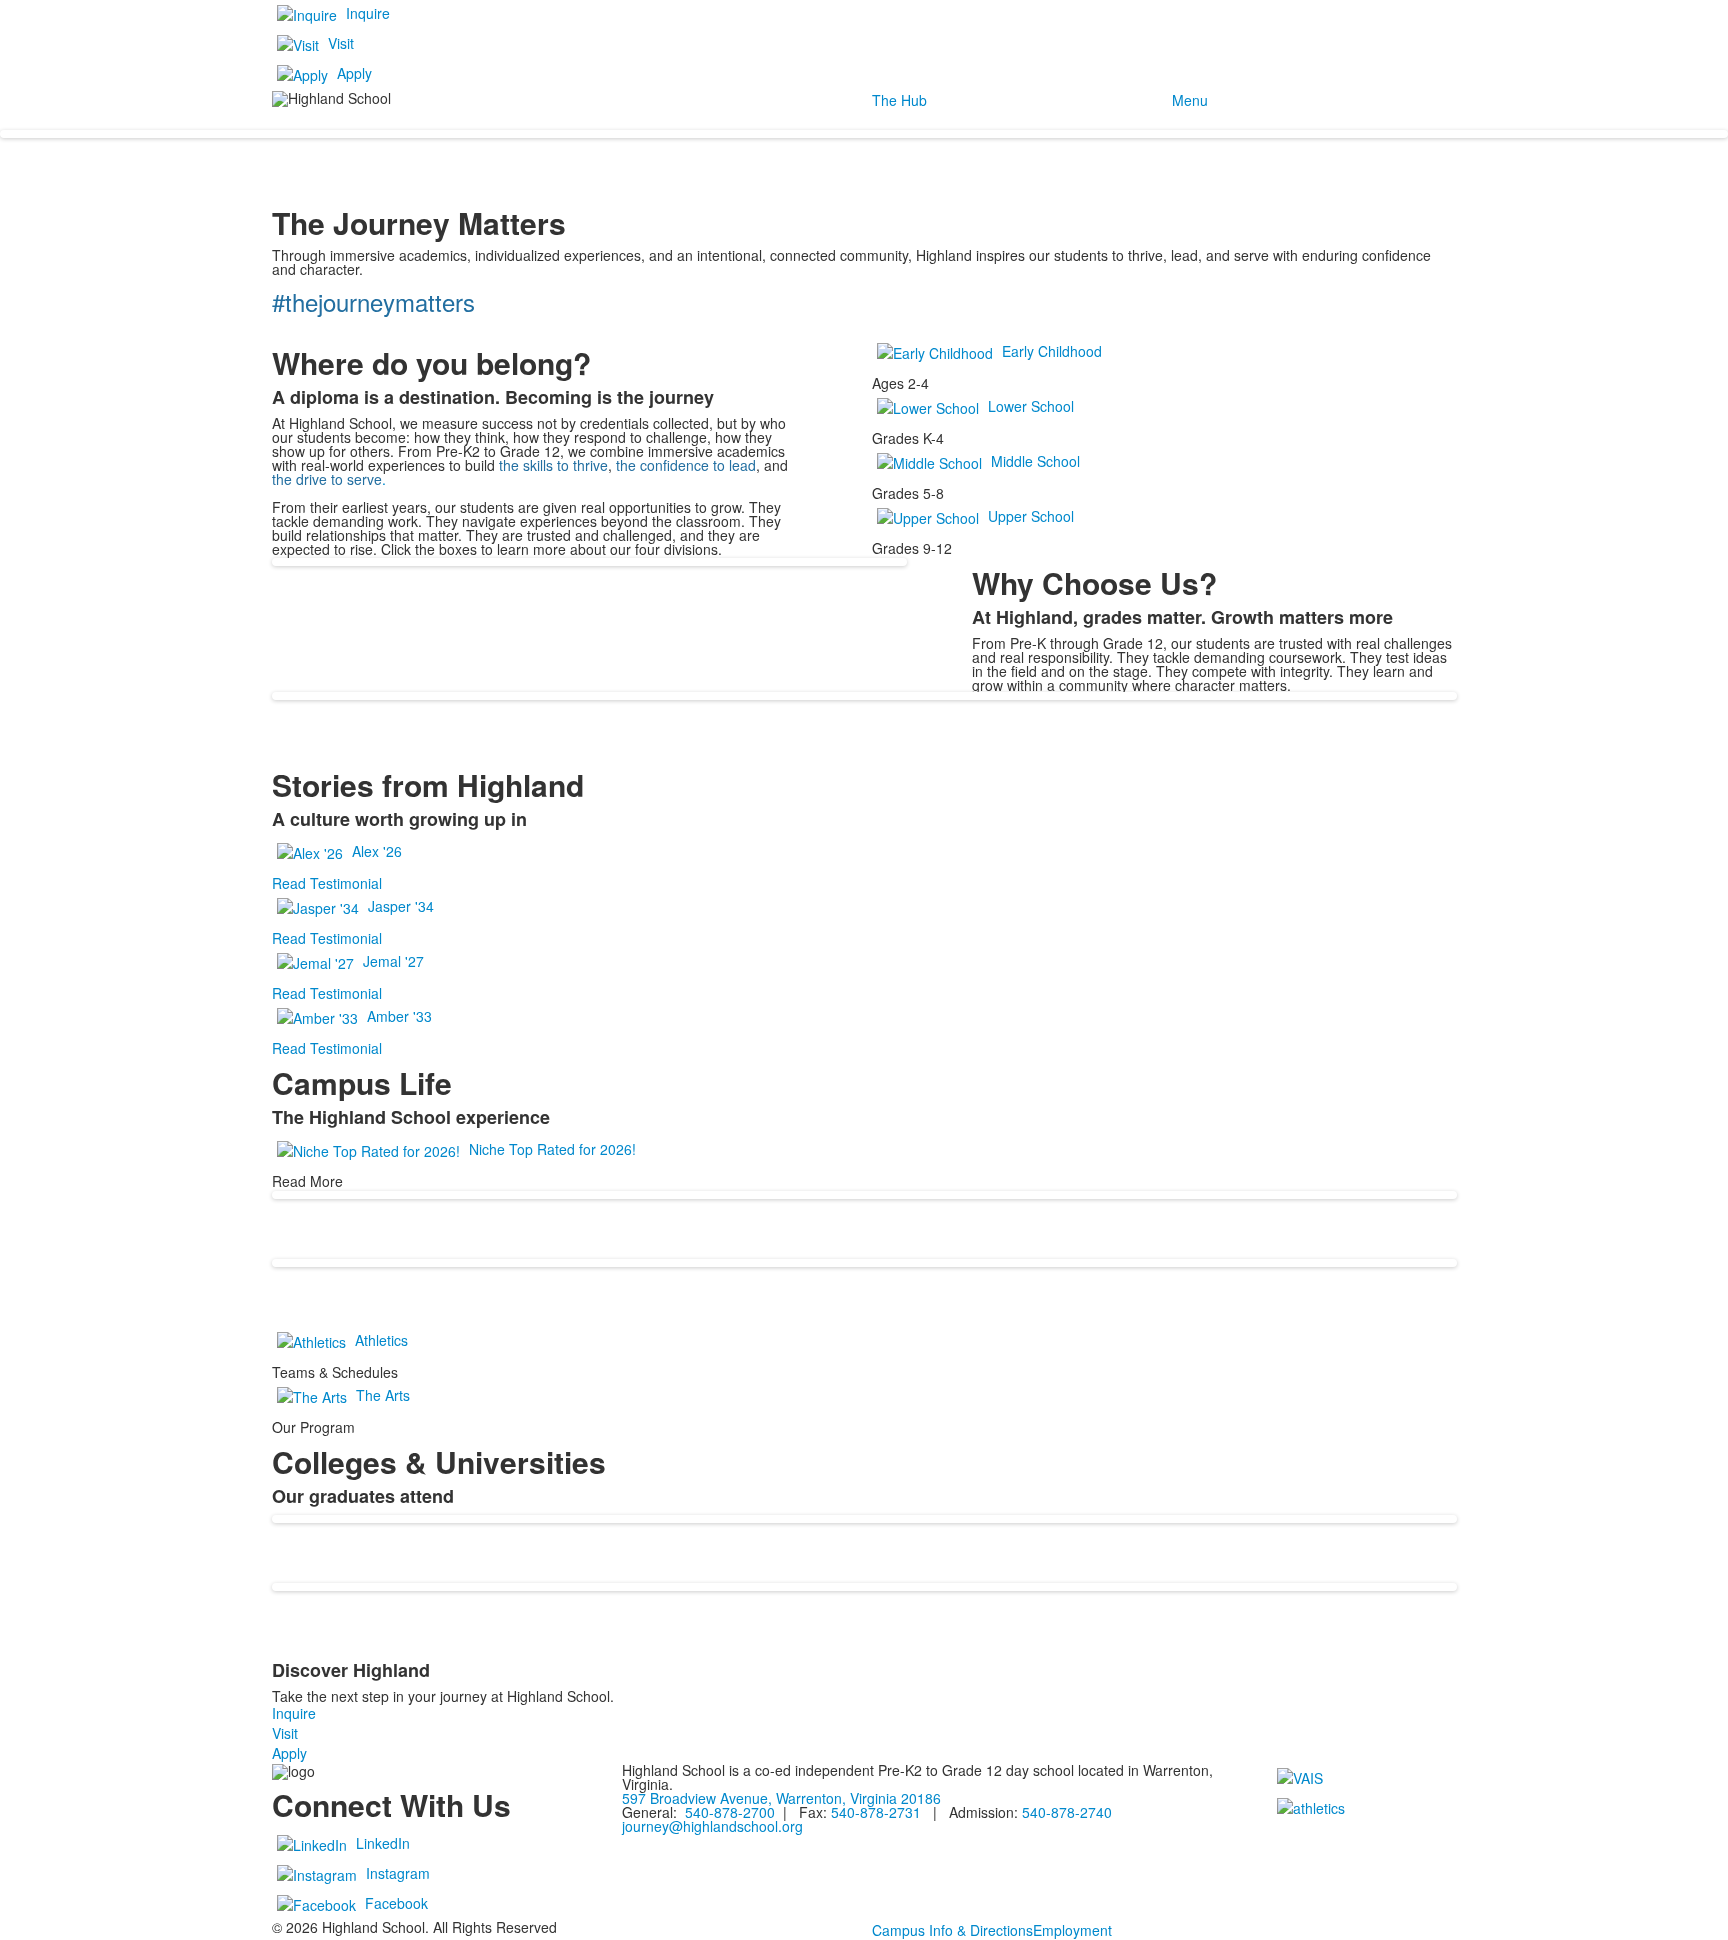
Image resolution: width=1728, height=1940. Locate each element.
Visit (341, 43)
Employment (1072, 1930)
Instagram (398, 1873)
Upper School (1031, 516)
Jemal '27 (393, 961)
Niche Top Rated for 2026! (552, 1149)
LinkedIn (383, 1843)
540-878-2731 (876, 1812)
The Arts (383, 1395)
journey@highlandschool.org (712, 1826)
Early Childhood (1052, 351)
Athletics (381, 1340)
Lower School (1031, 406)
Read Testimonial (327, 883)
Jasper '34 (401, 906)
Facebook (396, 1903)
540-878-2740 (1067, 1812)
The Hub (899, 100)
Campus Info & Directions (952, 1930)
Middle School (1035, 461)
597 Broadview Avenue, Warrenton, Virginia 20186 (781, 1798)
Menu (1190, 100)
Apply (354, 73)
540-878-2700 (728, 1812)
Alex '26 (377, 851)
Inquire (368, 13)
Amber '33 (399, 1016)
